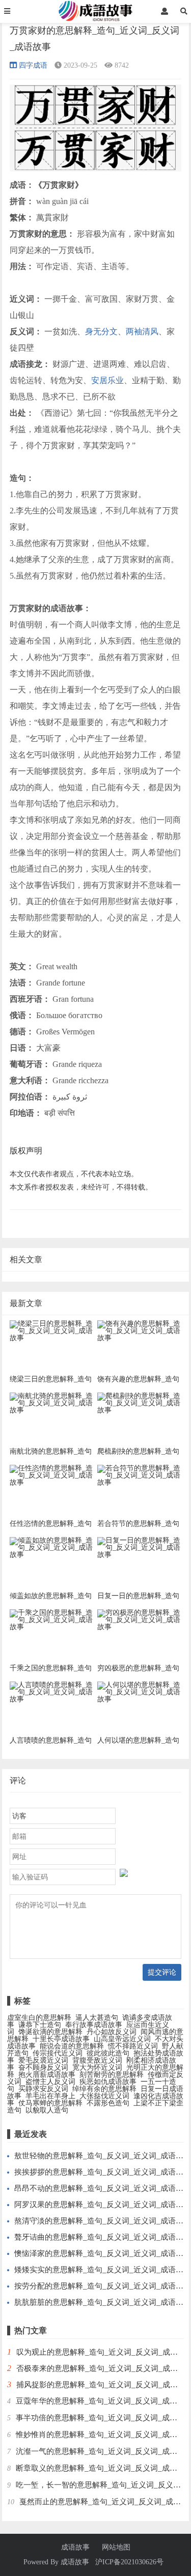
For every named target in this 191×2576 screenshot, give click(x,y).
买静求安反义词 (43, 2089)
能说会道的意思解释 (72, 2046)
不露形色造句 (108, 2103)
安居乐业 (107, 380)
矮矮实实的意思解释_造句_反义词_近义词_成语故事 (103, 2270)
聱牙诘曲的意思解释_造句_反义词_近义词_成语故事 (103, 2237)
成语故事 (75, 2548)
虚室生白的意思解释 (39, 2018)
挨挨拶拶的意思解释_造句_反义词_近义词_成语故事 (103, 2172)
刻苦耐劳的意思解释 (112, 2075)
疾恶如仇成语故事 (108, 2082)
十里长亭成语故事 (61, 2039)
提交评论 (162, 1972)
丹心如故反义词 (112, 2032)
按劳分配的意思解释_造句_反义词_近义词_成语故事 (103, 2286)
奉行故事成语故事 (94, 2025)
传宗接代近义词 (58, 2053)
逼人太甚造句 (97, 2018)
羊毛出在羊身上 (50, 2096)
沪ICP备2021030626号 (129, 2562)
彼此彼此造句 (108, 2053)
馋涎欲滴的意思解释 (50, 2032)
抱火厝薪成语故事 (47, 2075)
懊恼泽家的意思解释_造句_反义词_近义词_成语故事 (103, 2253)
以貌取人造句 (47, 2110)
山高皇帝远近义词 (122, 2039)
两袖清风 (142, 331)
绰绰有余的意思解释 (104, 2089)
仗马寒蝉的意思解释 (50, 2103)
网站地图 (116, 2548)
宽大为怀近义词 (97, 2067)
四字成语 (33, 65)
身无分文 (101, 331)
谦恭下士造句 (40, 2025)
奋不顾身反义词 (43, 2067)
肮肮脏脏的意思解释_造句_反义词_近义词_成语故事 (103, 2302)
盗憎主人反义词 (50, 2082)
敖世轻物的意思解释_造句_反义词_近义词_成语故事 (103, 2156)
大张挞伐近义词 (104, 2096)
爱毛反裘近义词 (43, 2060)
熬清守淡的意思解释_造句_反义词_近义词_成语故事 (103, 2221)
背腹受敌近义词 (97, 2060)
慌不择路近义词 (133, 2046)
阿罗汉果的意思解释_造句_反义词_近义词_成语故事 (103, 2205)
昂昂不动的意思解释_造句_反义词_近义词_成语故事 (103, 2188)
